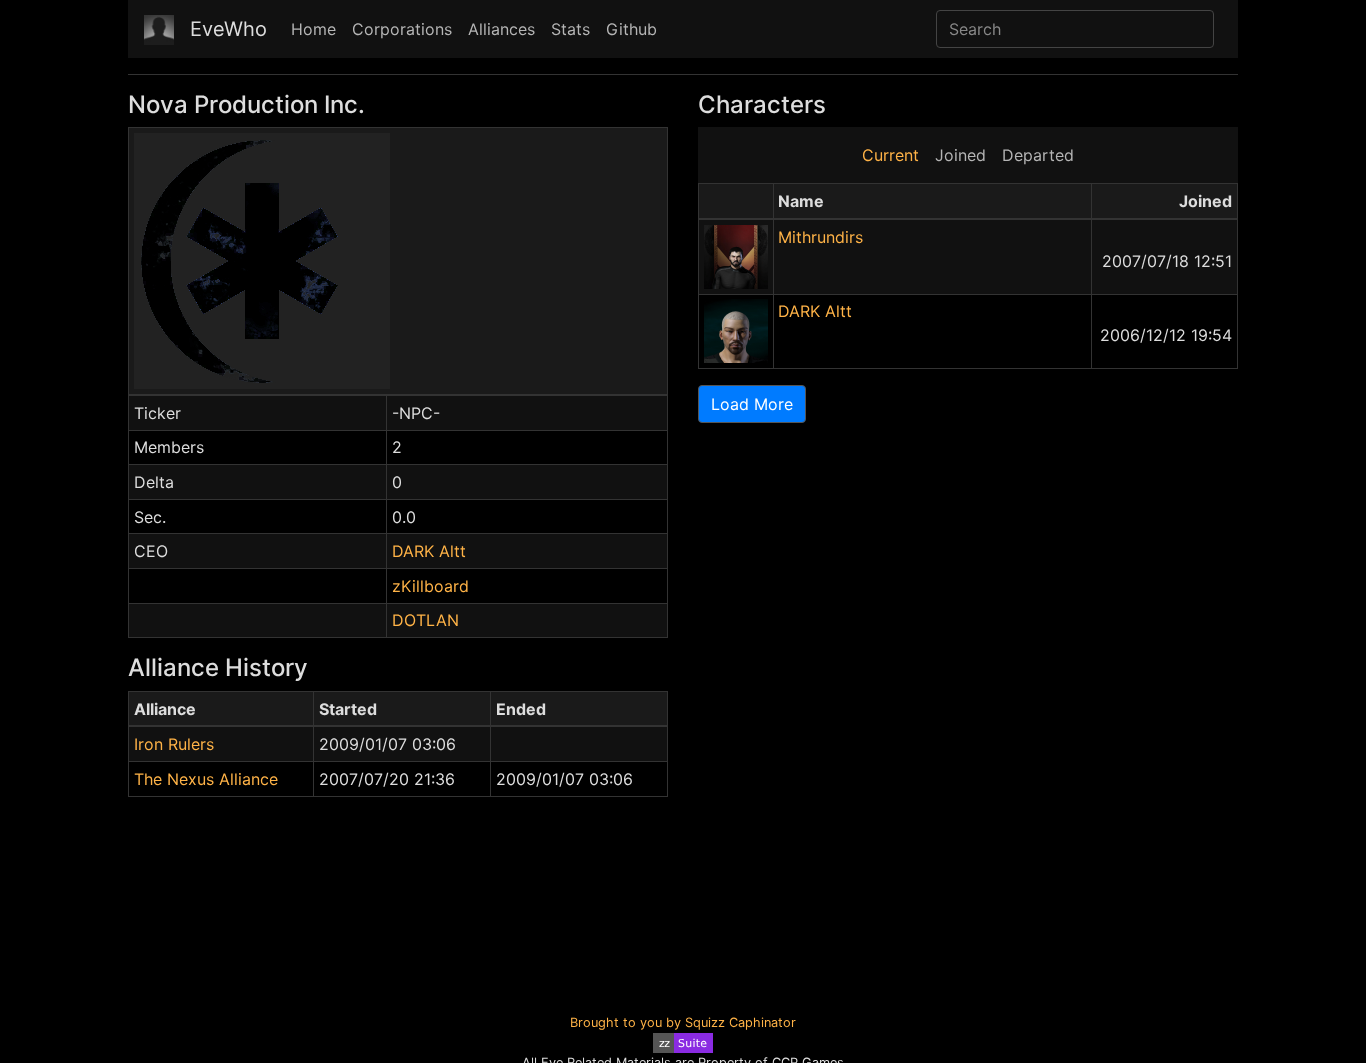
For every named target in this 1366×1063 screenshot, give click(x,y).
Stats (570, 29)
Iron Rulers (174, 744)
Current (890, 155)
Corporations (402, 29)
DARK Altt (429, 551)
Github (631, 29)
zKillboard (430, 586)
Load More (752, 404)
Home (313, 29)
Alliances (501, 29)
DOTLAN (425, 620)
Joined (960, 155)
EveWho (228, 29)
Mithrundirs (820, 237)
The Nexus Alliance (206, 779)
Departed (1038, 155)
